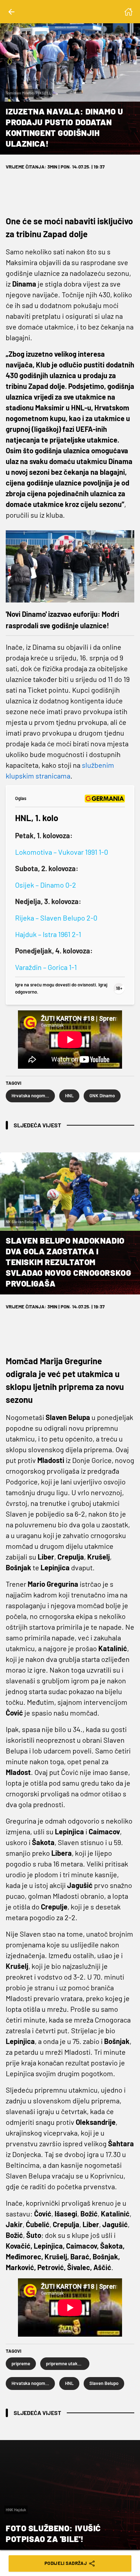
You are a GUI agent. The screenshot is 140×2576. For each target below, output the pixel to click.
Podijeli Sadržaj (66, 2563)
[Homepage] (129, 12)
